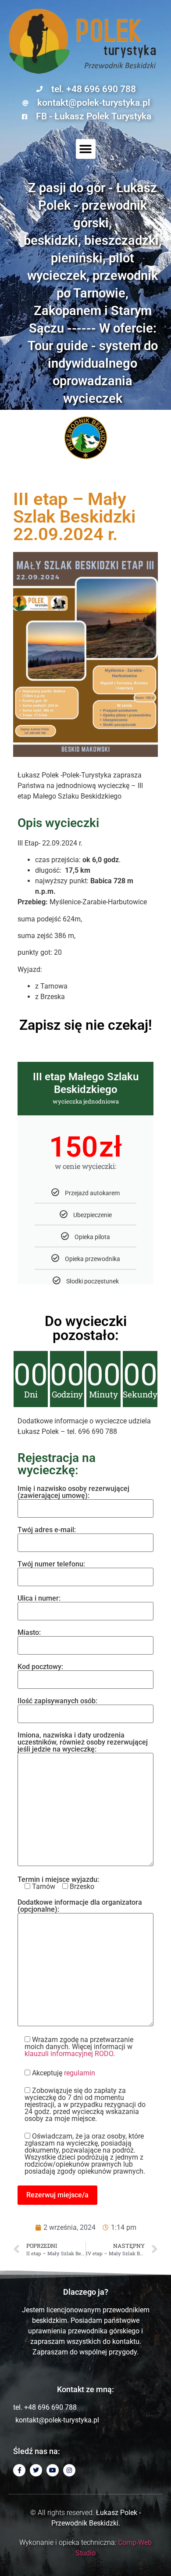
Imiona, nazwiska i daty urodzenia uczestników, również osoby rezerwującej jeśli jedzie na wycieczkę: (83, 1743)
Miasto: (29, 1633)
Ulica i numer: (39, 1599)
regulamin (80, 2073)
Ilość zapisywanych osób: (57, 1701)
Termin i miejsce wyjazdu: (58, 1883)
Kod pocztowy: (40, 1667)
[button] (86, 149)
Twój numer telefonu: (51, 1564)
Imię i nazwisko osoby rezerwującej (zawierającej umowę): (73, 1492)
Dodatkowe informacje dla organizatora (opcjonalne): (80, 1906)
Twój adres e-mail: (47, 1530)
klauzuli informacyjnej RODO (69, 2054)
